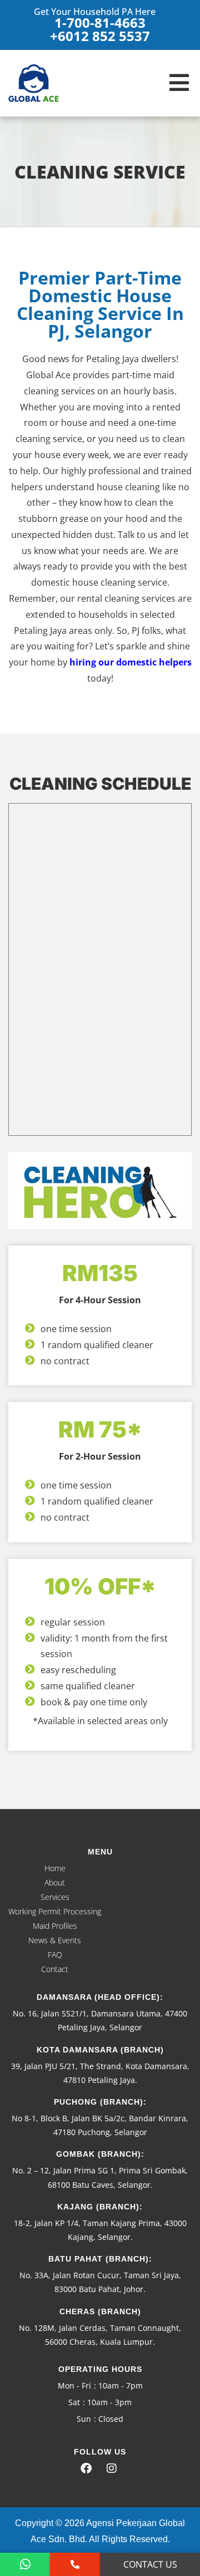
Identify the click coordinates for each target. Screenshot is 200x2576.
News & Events (55, 1940)
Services (55, 1897)
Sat (74, 2402)
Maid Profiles (55, 1926)
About (55, 1883)
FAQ (55, 1955)
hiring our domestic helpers (131, 662)
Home (55, 1868)
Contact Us (150, 2564)
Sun (84, 2419)
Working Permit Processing (55, 1911)
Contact (55, 1969)
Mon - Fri (74, 2386)
